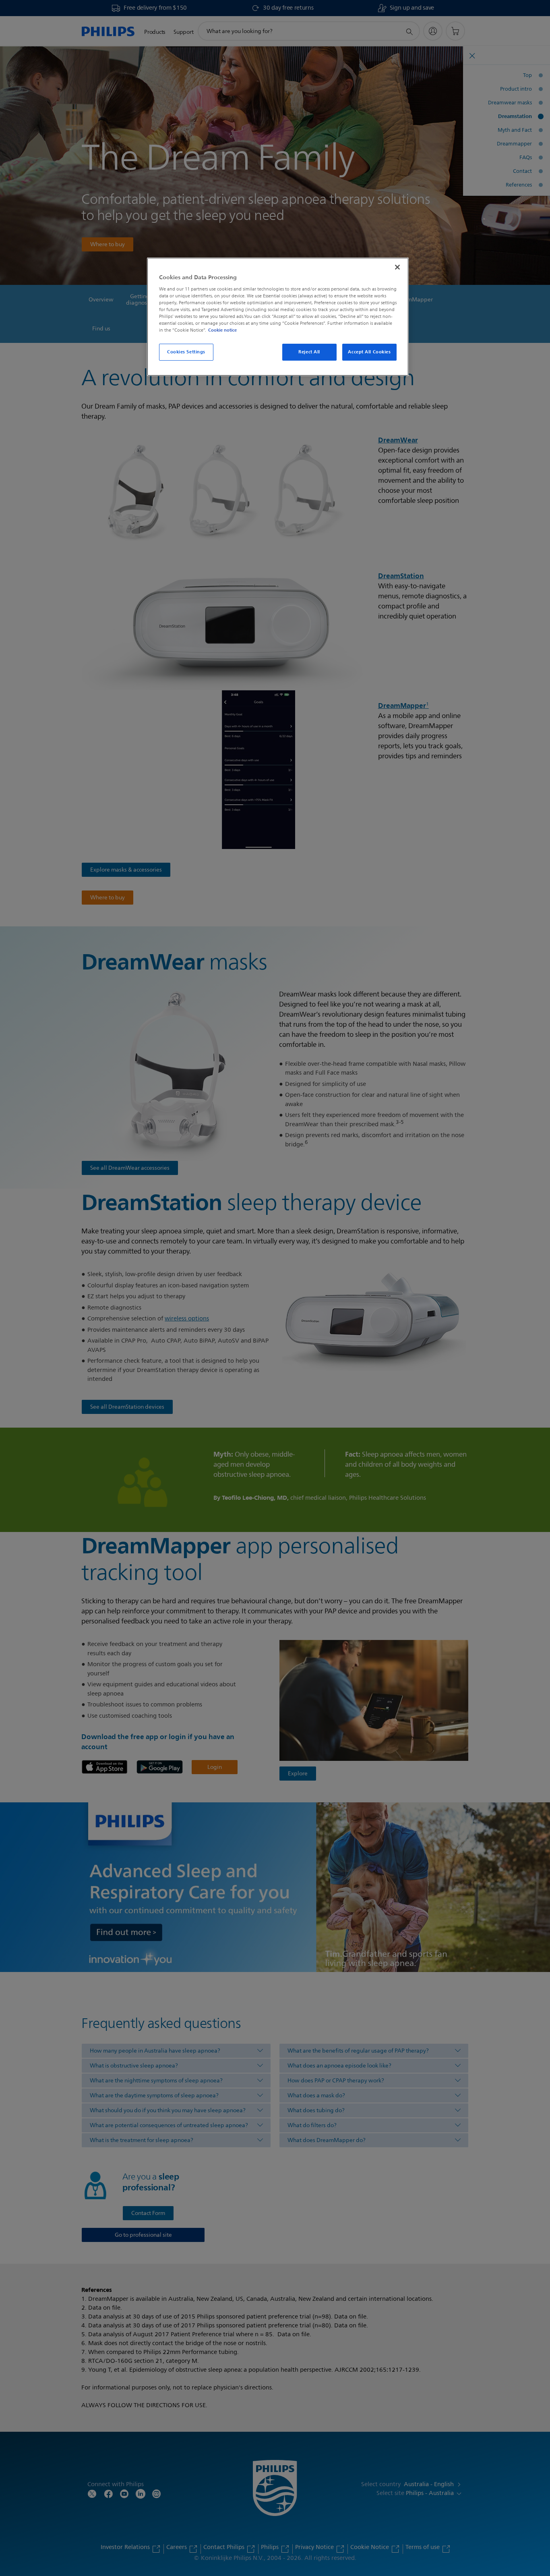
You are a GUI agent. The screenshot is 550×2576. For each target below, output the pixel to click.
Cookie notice (222, 330)
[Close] (397, 267)
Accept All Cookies (369, 352)
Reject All (309, 352)
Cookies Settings (186, 352)
